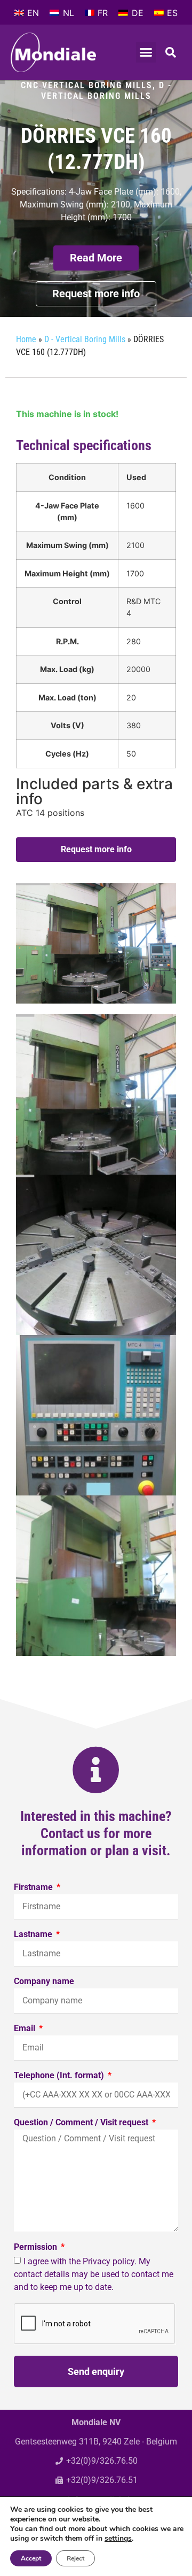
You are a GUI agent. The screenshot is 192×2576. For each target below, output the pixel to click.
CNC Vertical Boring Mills (87, 85)
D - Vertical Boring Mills (106, 91)
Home (26, 339)
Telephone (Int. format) (60, 2076)
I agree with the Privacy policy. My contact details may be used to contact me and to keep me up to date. (94, 2274)
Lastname (34, 1935)
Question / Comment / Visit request (82, 2123)
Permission (37, 2247)
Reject (75, 2558)
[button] (146, 52)
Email (26, 2029)
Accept (31, 2558)
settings (118, 2539)
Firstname (34, 1888)
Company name (44, 1982)
